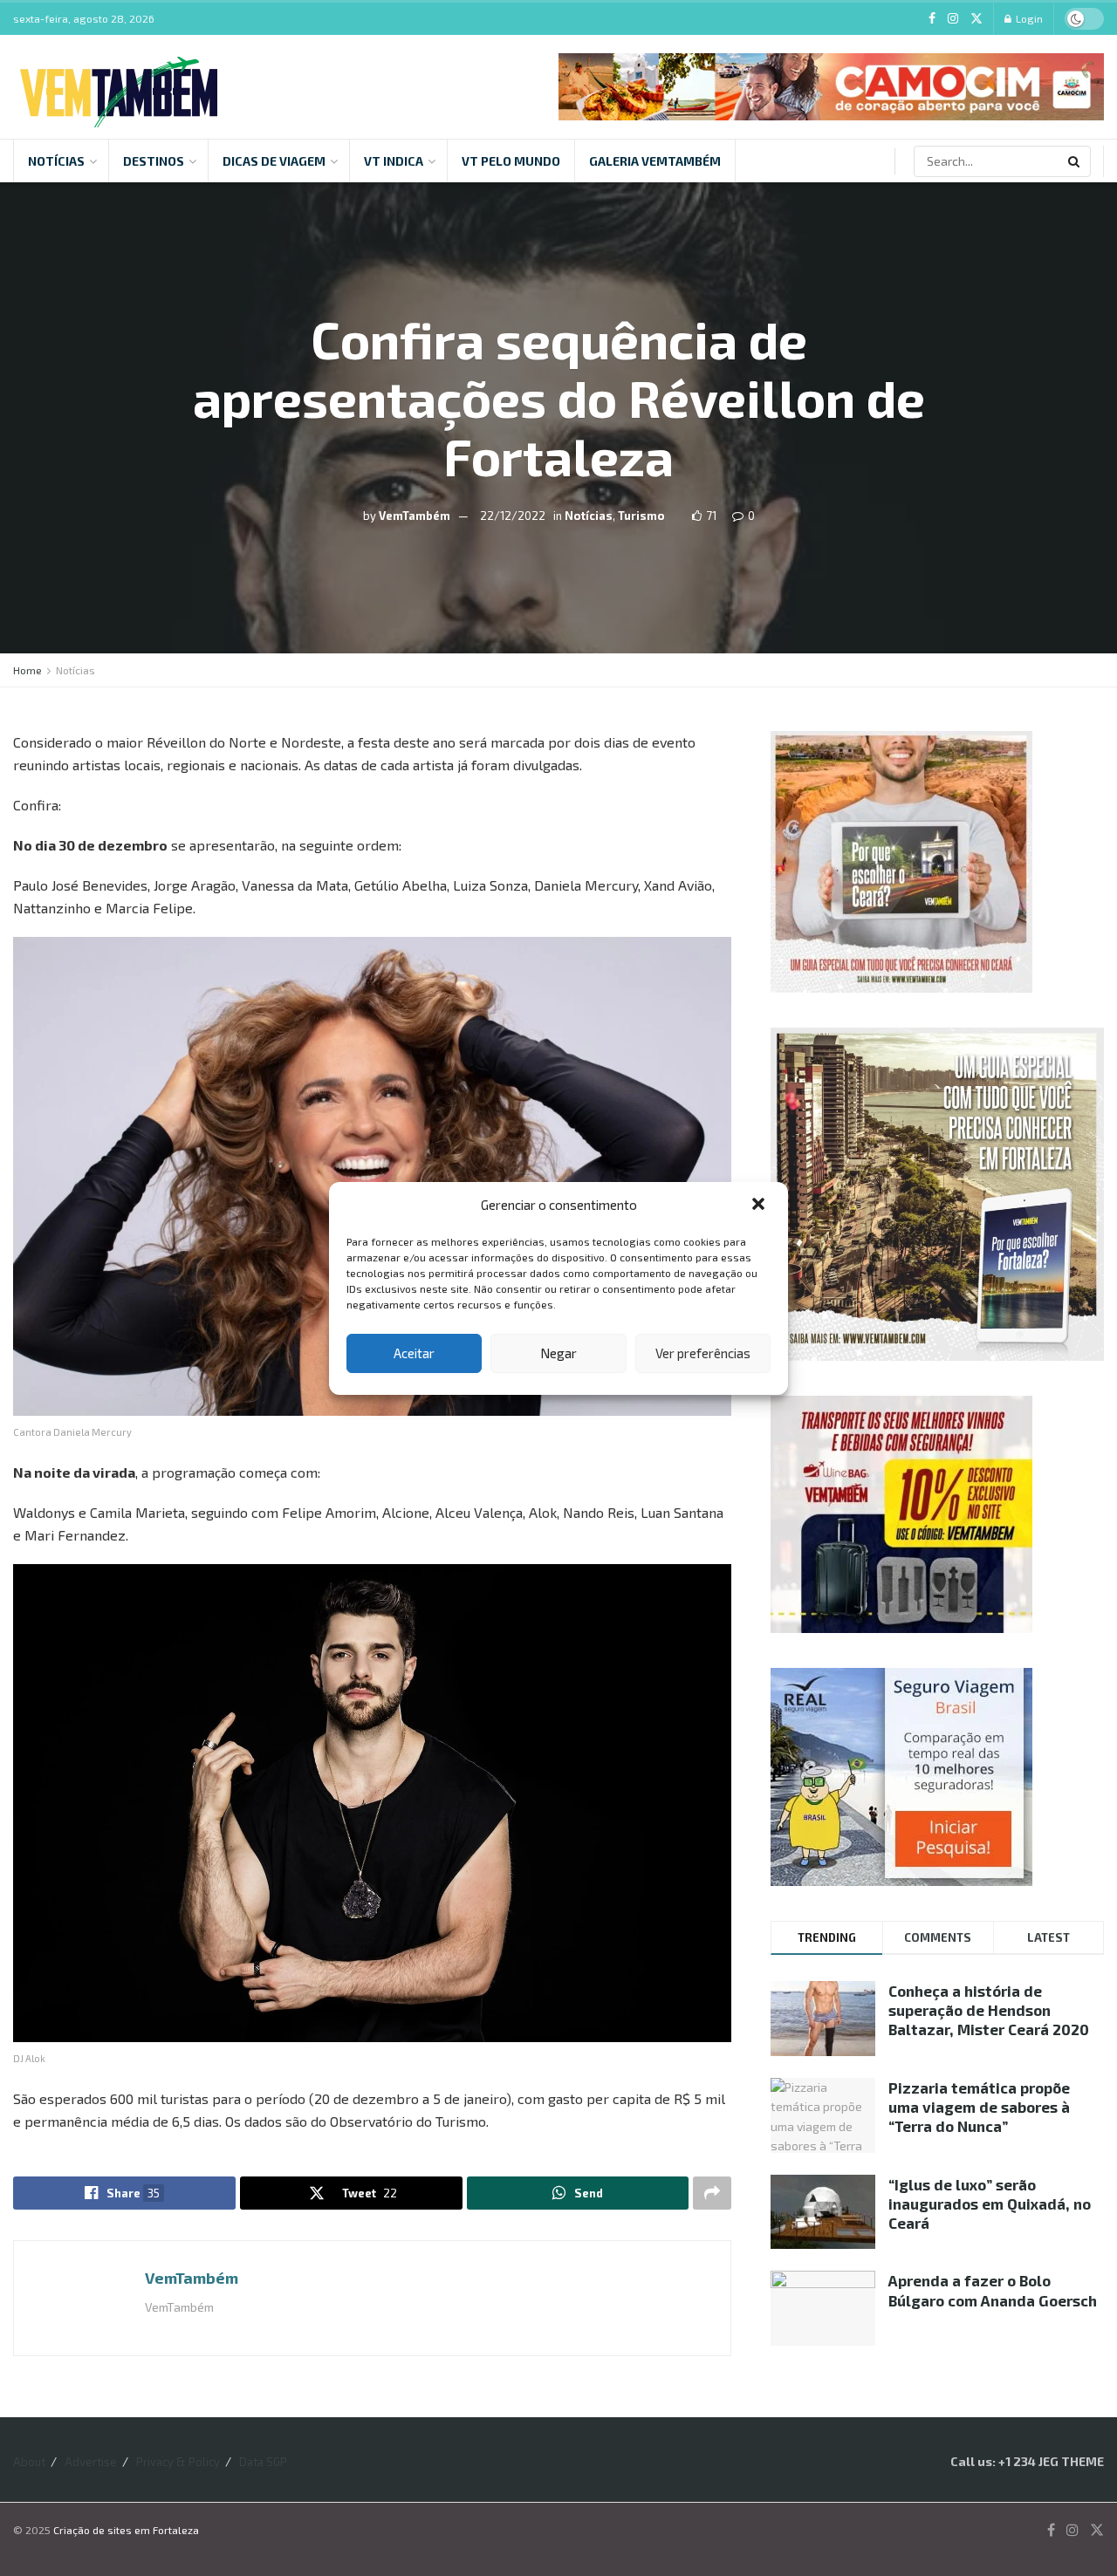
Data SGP (263, 2462)
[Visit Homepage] (119, 87)
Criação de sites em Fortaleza (126, 2530)
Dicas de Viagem (274, 161)
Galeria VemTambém (655, 161)
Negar (558, 1353)
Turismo (641, 515)
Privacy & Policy (178, 2462)
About (29, 2462)
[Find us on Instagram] (953, 19)
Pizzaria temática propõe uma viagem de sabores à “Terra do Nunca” (979, 2107)
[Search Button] (1075, 161)
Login (1028, 18)
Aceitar (414, 1353)
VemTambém (415, 515)
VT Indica (394, 161)
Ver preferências (703, 1353)
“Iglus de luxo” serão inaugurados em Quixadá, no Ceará (990, 2204)
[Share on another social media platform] (712, 2193)
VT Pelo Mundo (511, 161)
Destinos (154, 161)
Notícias (56, 161)
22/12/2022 (513, 515)
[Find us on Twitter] (977, 19)
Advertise (91, 2462)
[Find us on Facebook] (932, 19)
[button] (760, 1206)
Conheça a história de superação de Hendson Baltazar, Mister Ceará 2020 (989, 2010)
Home (27, 670)
